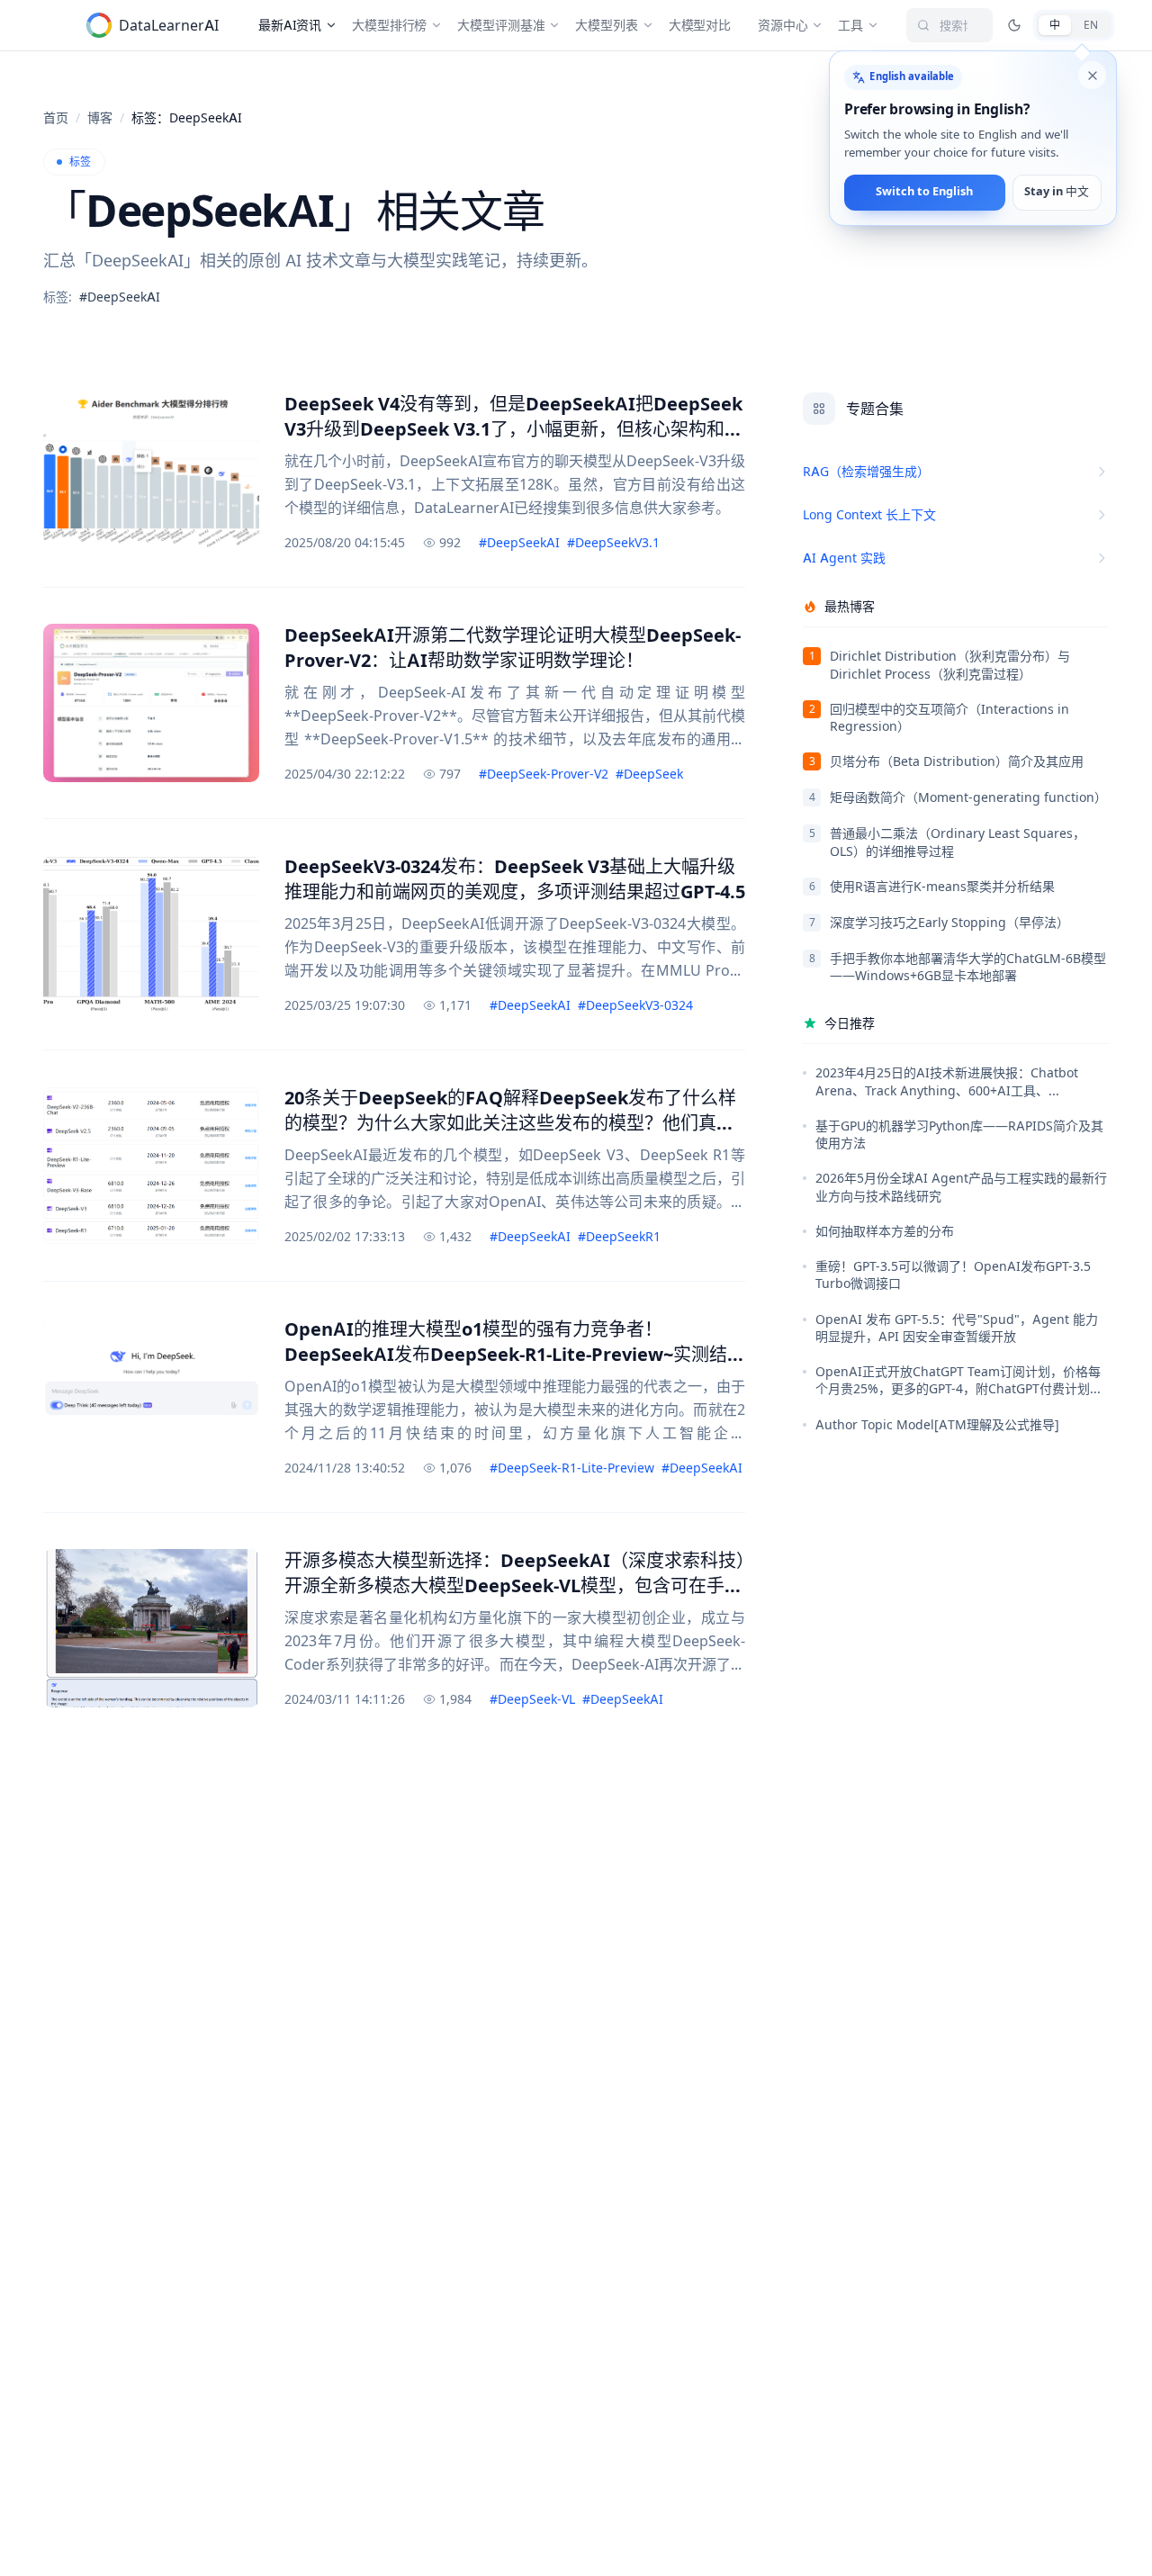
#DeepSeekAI (519, 542)
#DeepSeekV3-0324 (635, 1005)
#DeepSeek (649, 774)
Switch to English (925, 192)
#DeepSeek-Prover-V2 (544, 774)
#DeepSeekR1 (619, 1236)
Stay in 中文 (1057, 192)
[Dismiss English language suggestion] (1093, 76)
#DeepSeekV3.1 (613, 542)
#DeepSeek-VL (532, 1699)
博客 (100, 117)
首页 (56, 117)
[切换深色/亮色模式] (1014, 25)
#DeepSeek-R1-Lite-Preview (572, 1468)
